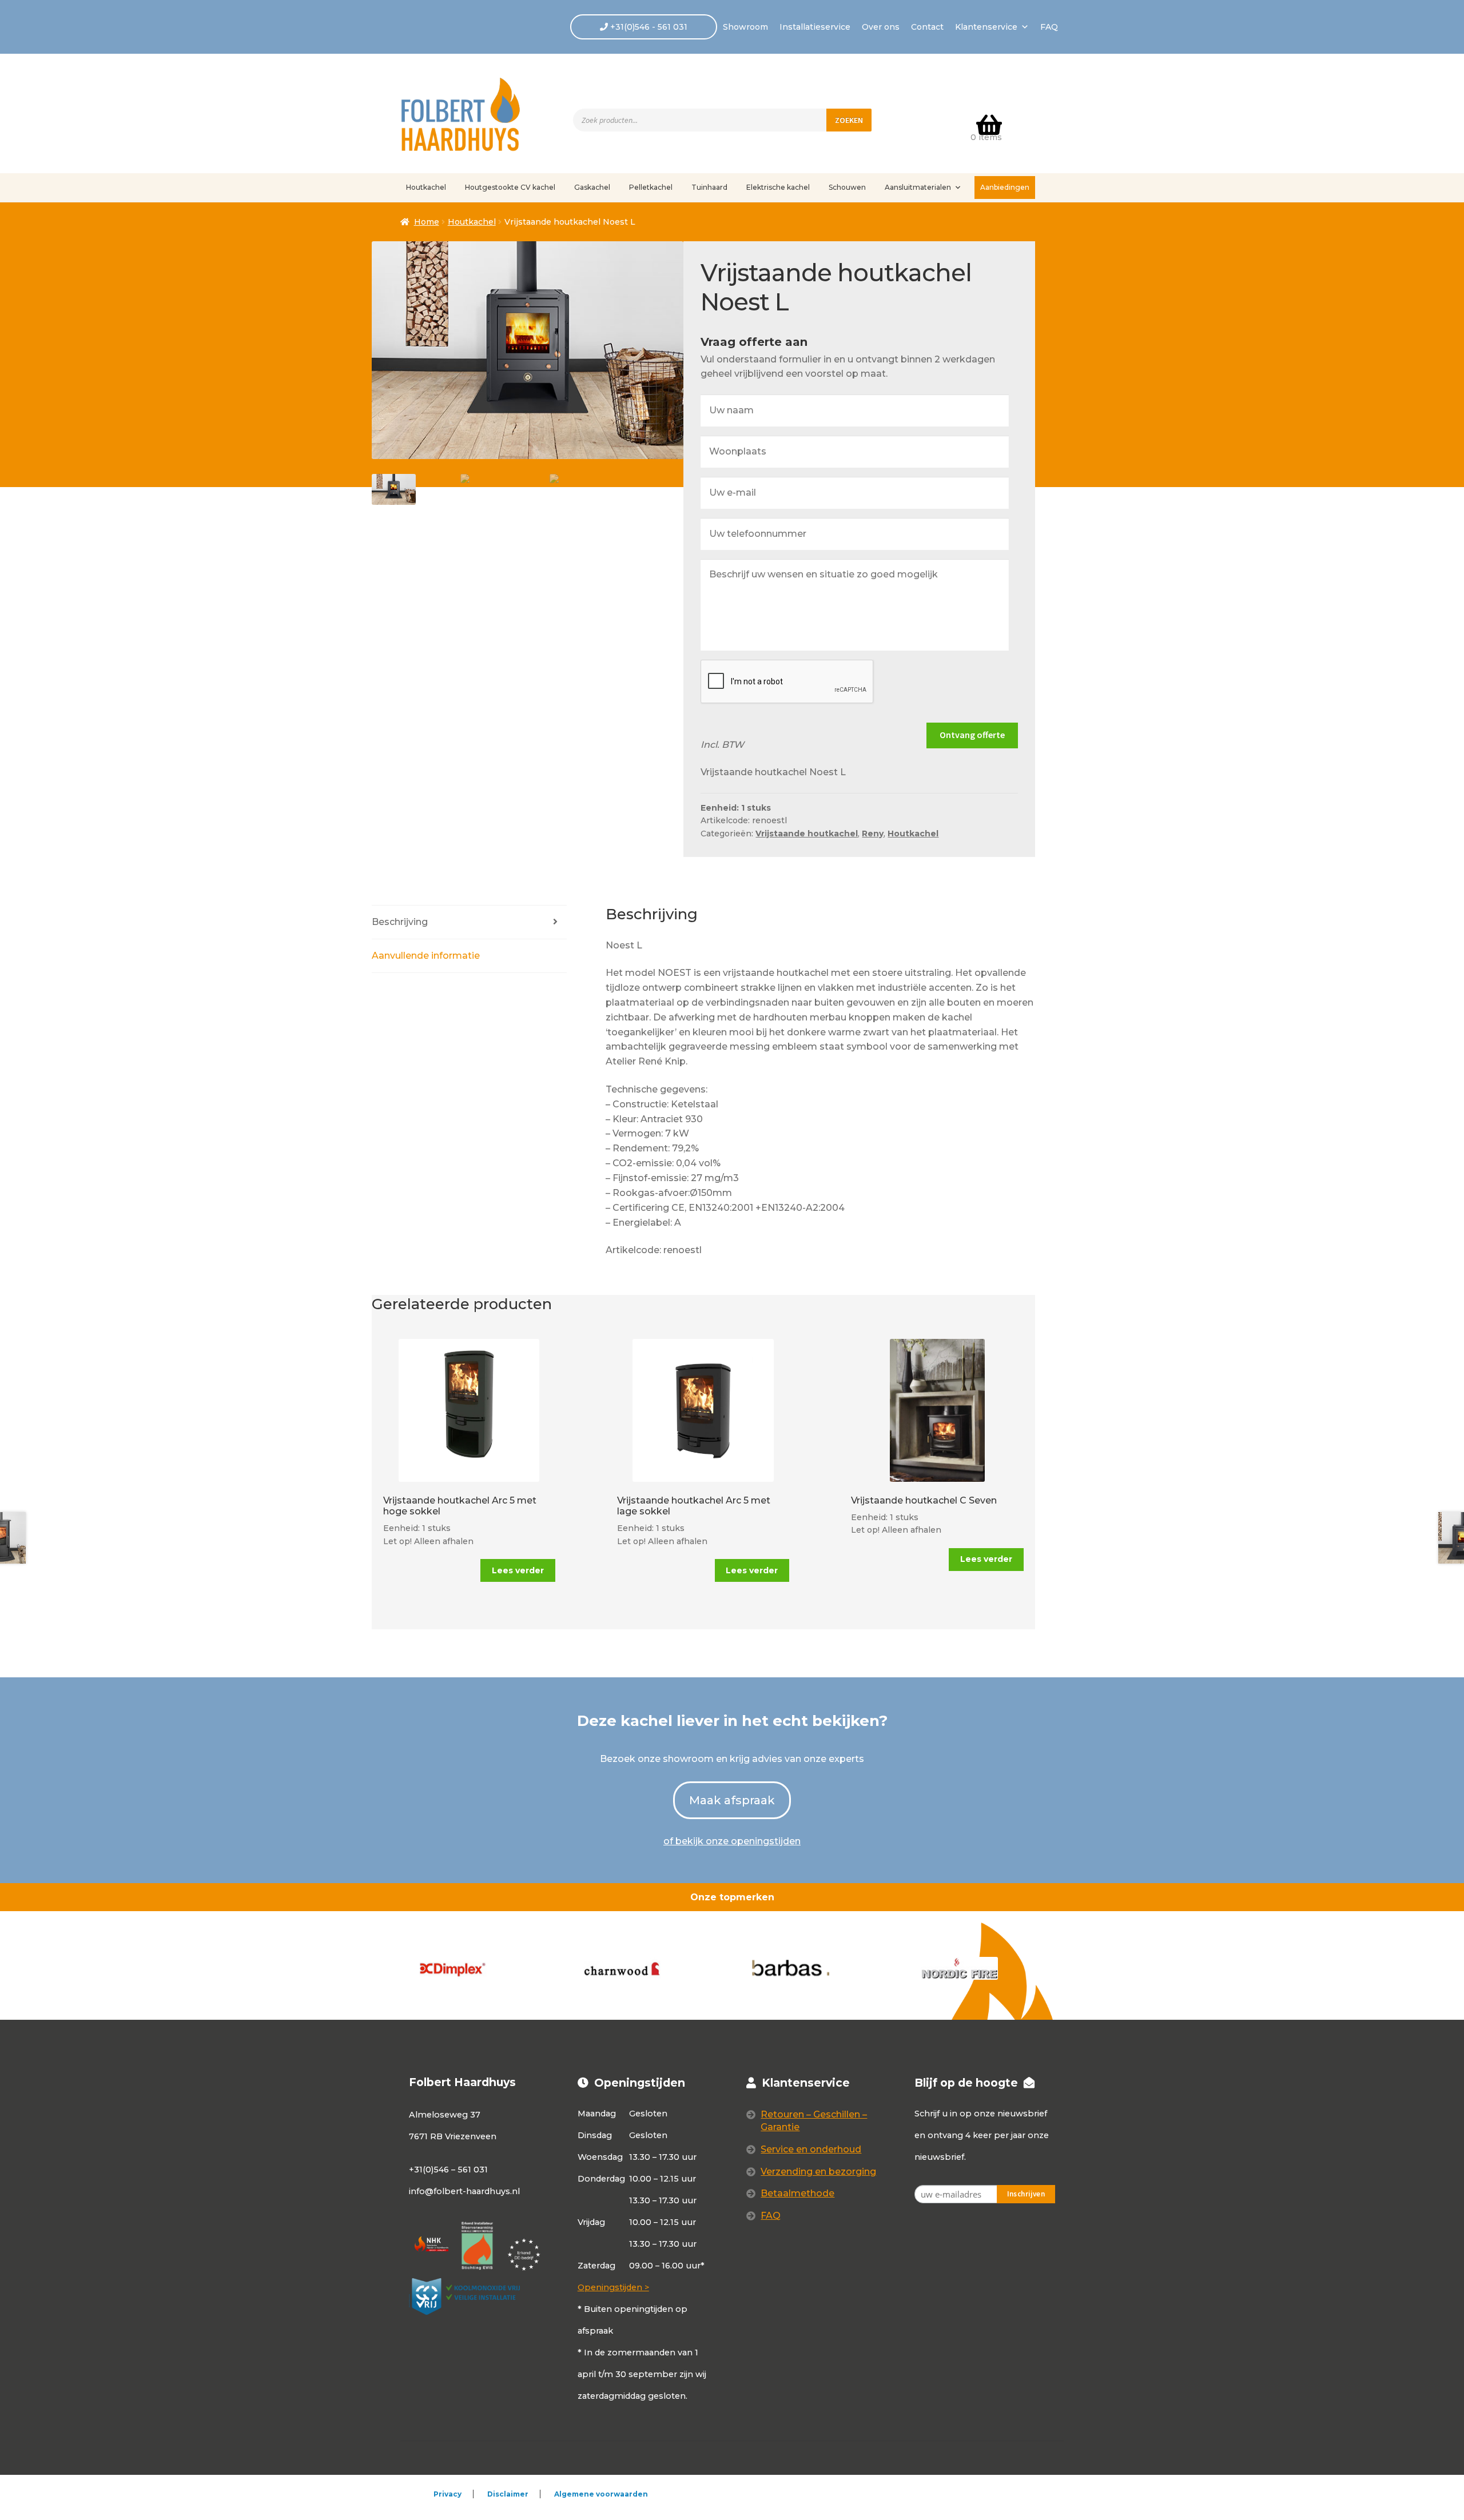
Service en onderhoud (811, 2149)
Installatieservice (815, 27)
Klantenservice (986, 27)
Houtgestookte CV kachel (510, 187)
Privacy (447, 2494)
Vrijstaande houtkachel (807, 834)
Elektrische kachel (778, 187)
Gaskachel (592, 187)
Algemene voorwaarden (601, 2494)
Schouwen (847, 187)
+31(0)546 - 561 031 (648, 27)
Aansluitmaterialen (918, 187)
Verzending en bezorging (818, 2172)
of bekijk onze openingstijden (732, 1841)
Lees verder (518, 1570)
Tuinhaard (709, 187)
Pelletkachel (651, 187)
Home (427, 222)
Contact (927, 27)
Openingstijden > (613, 2287)
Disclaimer (508, 2494)
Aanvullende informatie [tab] (426, 956)
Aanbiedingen (1005, 187)
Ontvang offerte (972, 735)
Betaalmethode (797, 2193)
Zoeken (849, 120)
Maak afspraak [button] (732, 1800)
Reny (873, 834)
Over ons (881, 27)
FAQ (1049, 27)
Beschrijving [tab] (400, 922)
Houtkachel (426, 187)
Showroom (745, 27)
